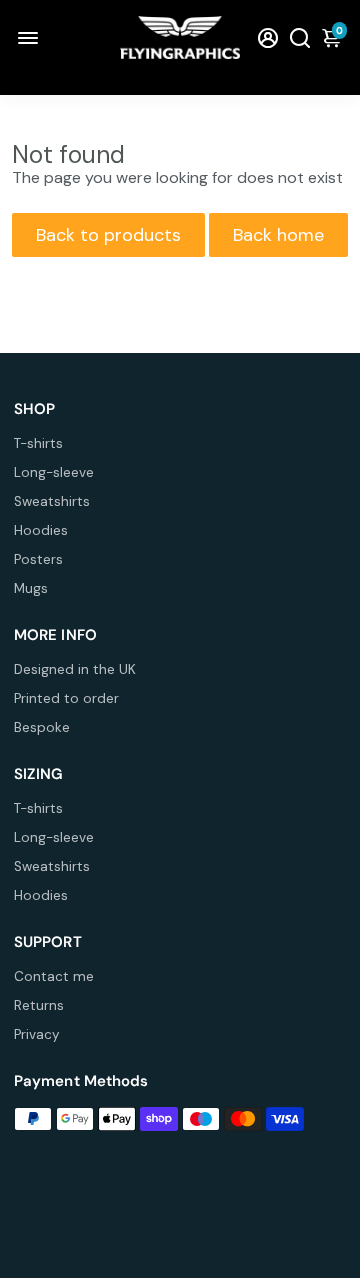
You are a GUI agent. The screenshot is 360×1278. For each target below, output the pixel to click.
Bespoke (42, 727)
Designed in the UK (75, 669)
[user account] (268, 37)
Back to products (108, 235)
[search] (300, 37)
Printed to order (66, 698)
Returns (39, 1005)
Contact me (54, 976)
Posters (38, 559)
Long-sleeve (54, 472)
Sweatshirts (52, 501)
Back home (278, 235)
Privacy (37, 1034)
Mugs (31, 588)
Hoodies (41, 530)
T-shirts (38, 443)
